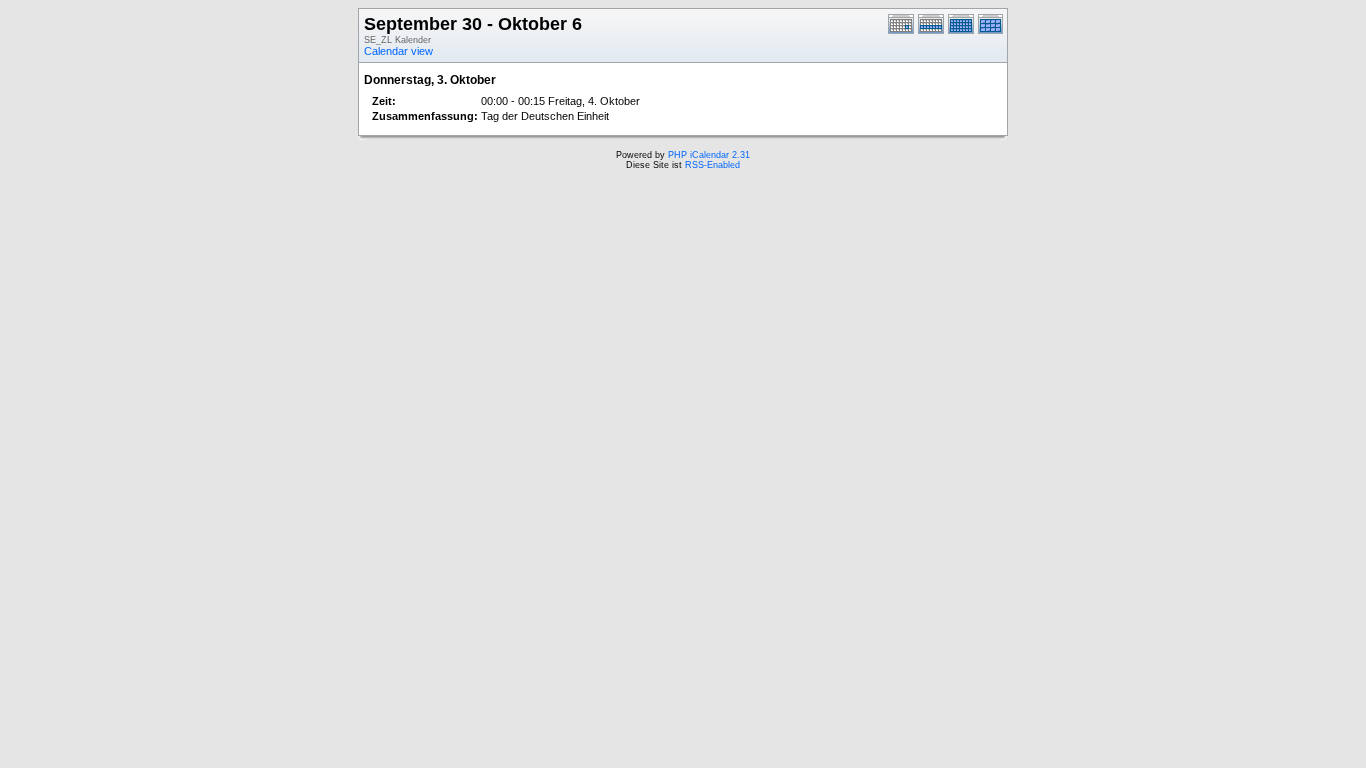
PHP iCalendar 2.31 (709, 155)
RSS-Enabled (712, 165)
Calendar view (398, 51)
